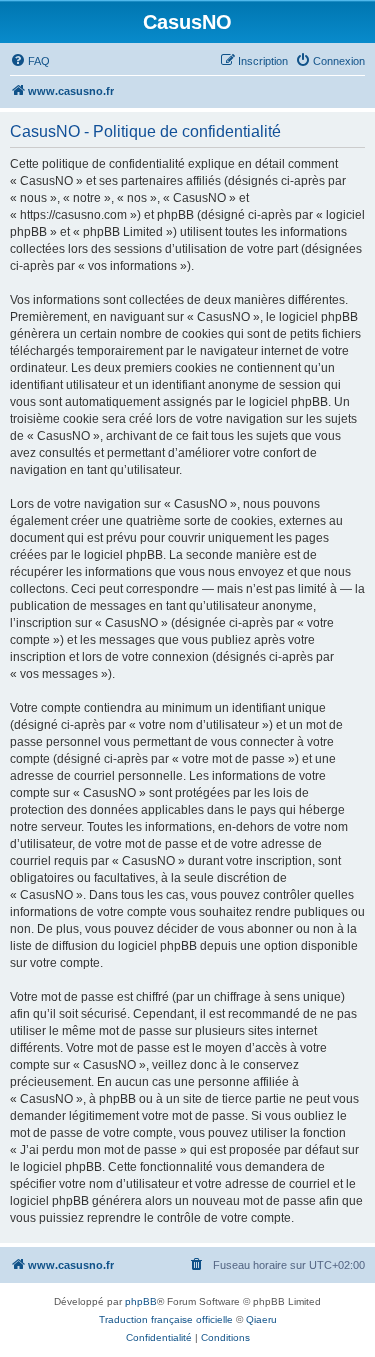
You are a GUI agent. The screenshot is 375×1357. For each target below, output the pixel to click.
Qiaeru (261, 1319)
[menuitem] (30, 61)
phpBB (141, 1301)
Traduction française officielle (166, 1319)
